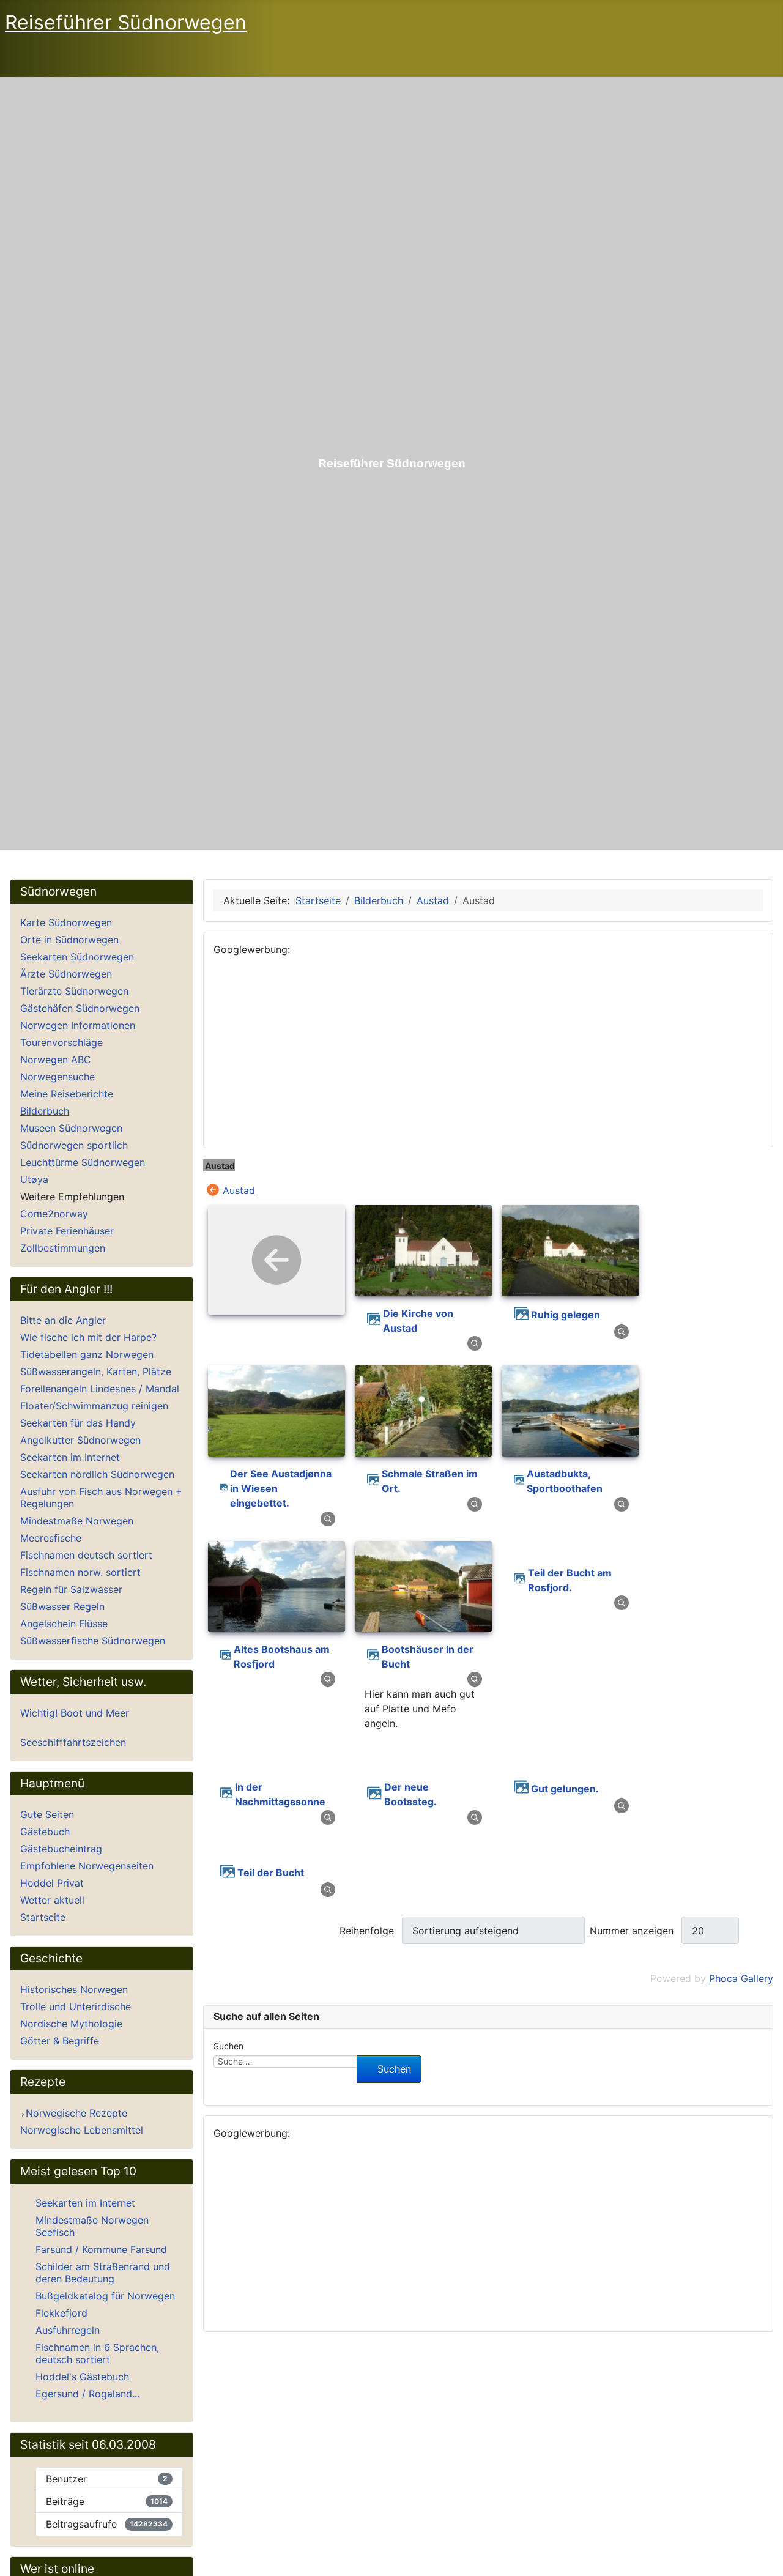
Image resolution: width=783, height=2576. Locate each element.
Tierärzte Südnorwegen (74, 991)
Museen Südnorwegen (71, 1128)
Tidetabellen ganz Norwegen (87, 1354)
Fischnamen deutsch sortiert (86, 1555)
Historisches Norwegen (74, 1989)
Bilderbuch (45, 1111)
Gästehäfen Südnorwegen (80, 1008)
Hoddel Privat (52, 1883)
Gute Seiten (47, 1814)
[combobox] (285, 2062)
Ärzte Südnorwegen (66, 974)
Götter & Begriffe (60, 2041)
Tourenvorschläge (61, 1042)
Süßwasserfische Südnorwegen (93, 1641)
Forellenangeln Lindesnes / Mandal (100, 1389)
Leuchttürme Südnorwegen (83, 1162)
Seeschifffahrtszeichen (73, 1742)
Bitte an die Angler (63, 1320)
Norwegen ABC (56, 1060)
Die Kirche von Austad (418, 1321)
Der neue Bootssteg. (410, 1794)
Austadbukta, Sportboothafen (565, 1481)
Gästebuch (45, 1832)
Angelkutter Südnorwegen (80, 1440)
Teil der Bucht (271, 1873)
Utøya (34, 1179)
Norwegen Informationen (78, 1025)
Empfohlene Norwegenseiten (87, 1866)
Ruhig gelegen (566, 1315)
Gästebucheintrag (61, 1849)
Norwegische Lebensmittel (82, 2130)
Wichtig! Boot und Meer (75, 1713)
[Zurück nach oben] (763, 2553)
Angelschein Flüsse (64, 1624)
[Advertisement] (488, 1052)
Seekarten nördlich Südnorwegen (97, 1474)
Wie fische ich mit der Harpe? (88, 1337)
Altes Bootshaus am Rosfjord (282, 1657)
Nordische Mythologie (71, 2024)
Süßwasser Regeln (62, 1606)
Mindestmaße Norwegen (77, 1521)
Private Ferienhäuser (67, 1231)
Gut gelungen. (565, 1789)
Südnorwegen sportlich (74, 1145)
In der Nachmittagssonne (280, 1794)
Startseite (43, 1917)
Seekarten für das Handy (78, 1423)
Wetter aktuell (52, 1900)
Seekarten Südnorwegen (77, 957)
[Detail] (475, 1343)
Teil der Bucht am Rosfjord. (570, 1580)
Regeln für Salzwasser (71, 1589)
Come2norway (54, 1214)
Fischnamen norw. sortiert (80, 1572)
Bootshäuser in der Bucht (428, 1657)
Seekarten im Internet (70, 1457)
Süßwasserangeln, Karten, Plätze (96, 1372)
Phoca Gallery (741, 1978)
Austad (239, 1190)
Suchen (228, 2046)
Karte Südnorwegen (66, 922)
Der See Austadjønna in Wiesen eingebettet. (281, 1488)
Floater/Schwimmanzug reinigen (94, 1406)
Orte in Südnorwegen (69, 940)
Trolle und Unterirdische (76, 2006)
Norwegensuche (58, 1077)
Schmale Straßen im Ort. (430, 1481)
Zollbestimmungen (63, 1248)
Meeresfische (51, 1538)
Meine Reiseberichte (67, 1094)
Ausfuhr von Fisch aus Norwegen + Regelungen (101, 1498)
